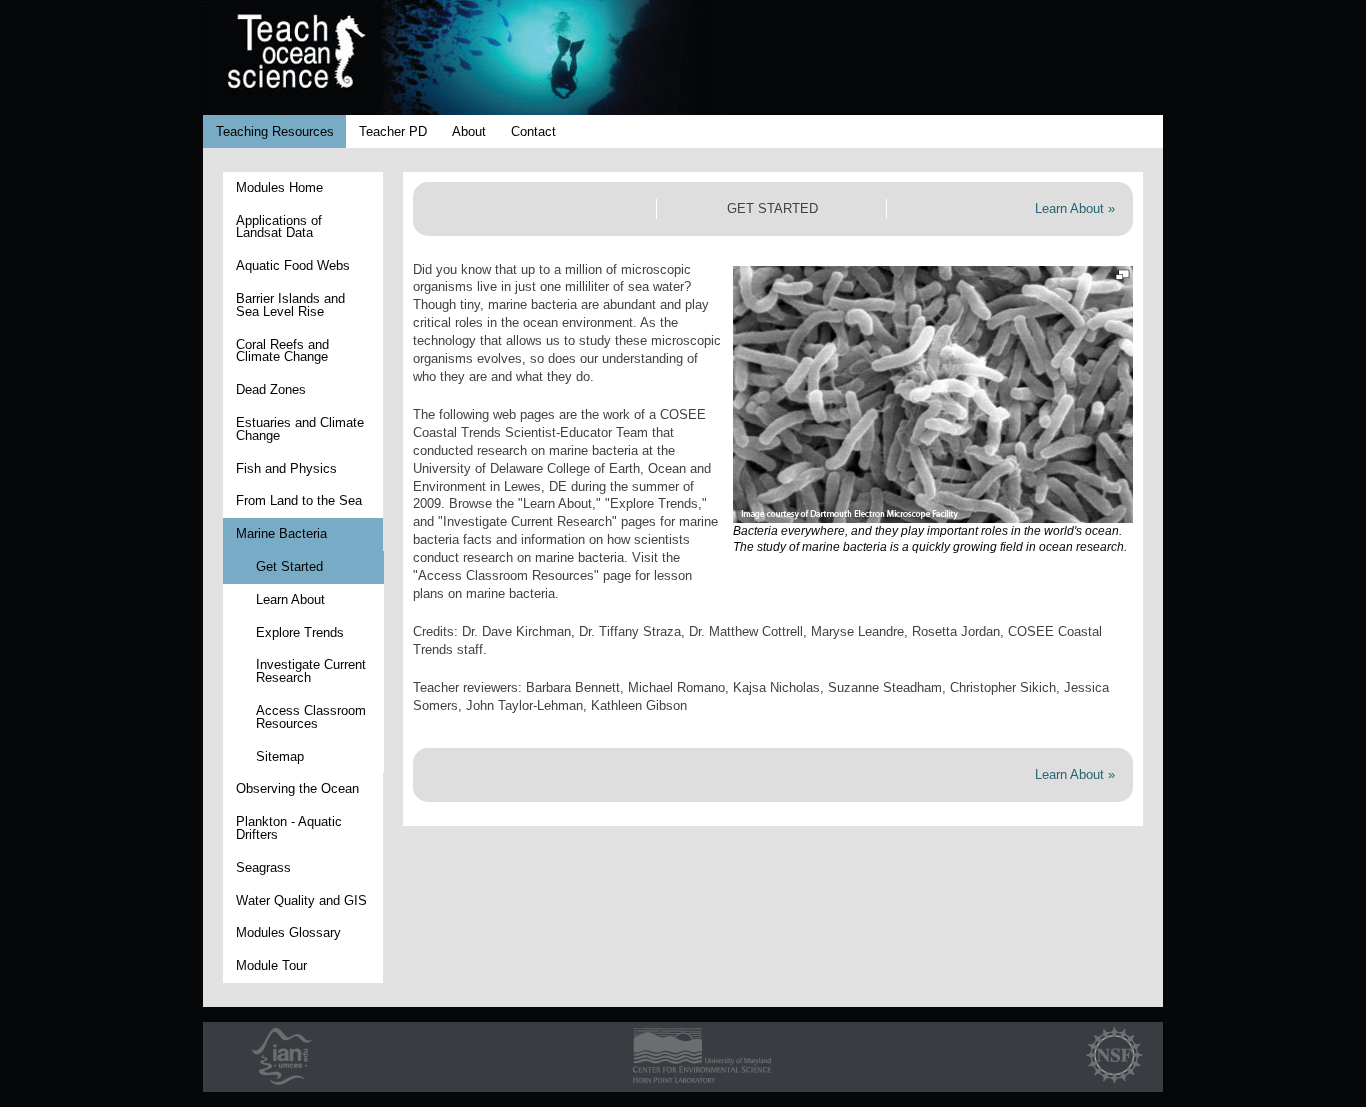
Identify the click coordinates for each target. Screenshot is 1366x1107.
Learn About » (1075, 208)
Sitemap (280, 756)
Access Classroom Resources (311, 717)
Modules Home (279, 187)
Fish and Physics (286, 468)
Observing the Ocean (297, 788)
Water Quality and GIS (301, 900)
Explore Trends (300, 632)
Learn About (290, 599)
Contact (533, 131)
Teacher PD (393, 131)
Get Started (289, 566)
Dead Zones (271, 389)
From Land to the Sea (299, 500)
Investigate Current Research (311, 671)
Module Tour (271, 965)
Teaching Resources (275, 131)
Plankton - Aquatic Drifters (289, 828)
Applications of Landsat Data (279, 227)
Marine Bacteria (281, 533)
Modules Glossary (288, 932)
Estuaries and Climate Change (300, 429)
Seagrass (263, 867)
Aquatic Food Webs (293, 265)
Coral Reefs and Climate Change (282, 351)
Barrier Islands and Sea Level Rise (290, 305)
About (469, 131)
